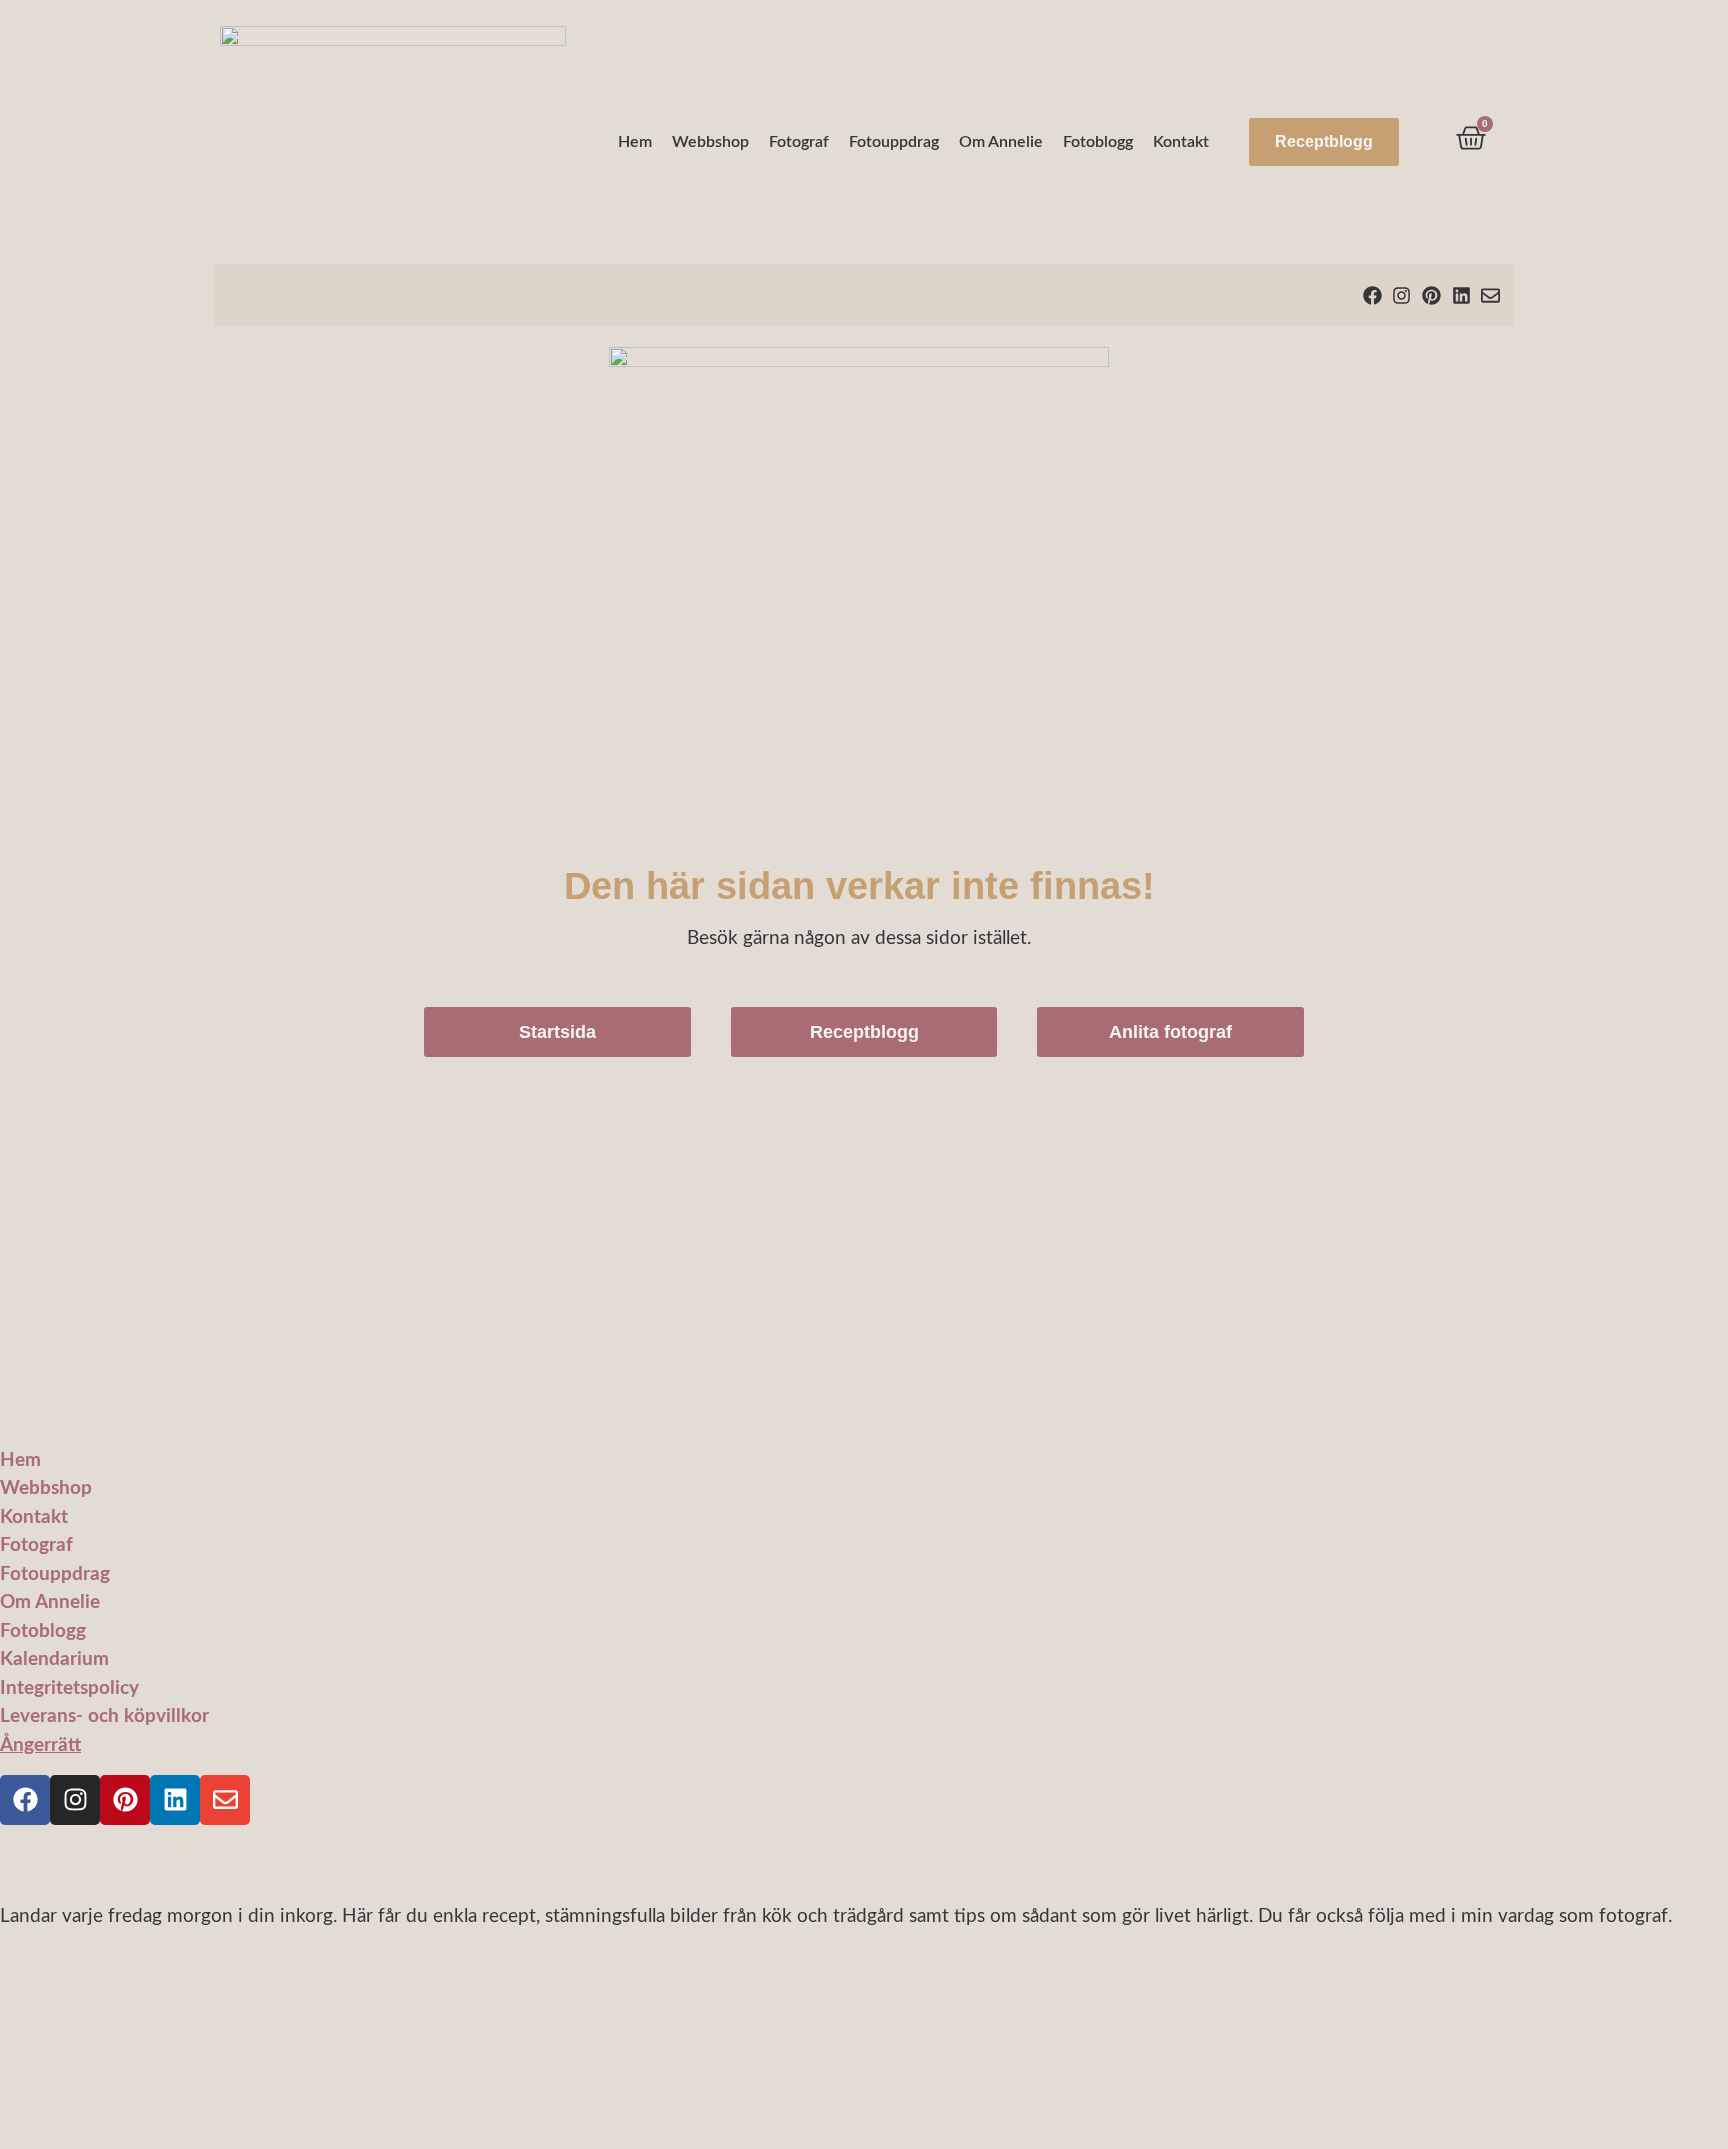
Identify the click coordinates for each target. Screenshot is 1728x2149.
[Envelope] (1490, 295)
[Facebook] (1372, 295)
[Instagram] (1402, 295)
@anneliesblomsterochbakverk (371, 1291)
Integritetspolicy (69, 1688)
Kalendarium (54, 1659)
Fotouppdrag (894, 142)
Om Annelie (1001, 142)
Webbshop (710, 142)
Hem (635, 142)
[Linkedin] (1461, 295)
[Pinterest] (1431, 295)
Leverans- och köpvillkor (104, 1716)
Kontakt (1181, 142)
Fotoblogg (1098, 142)
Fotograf (799, 142)
